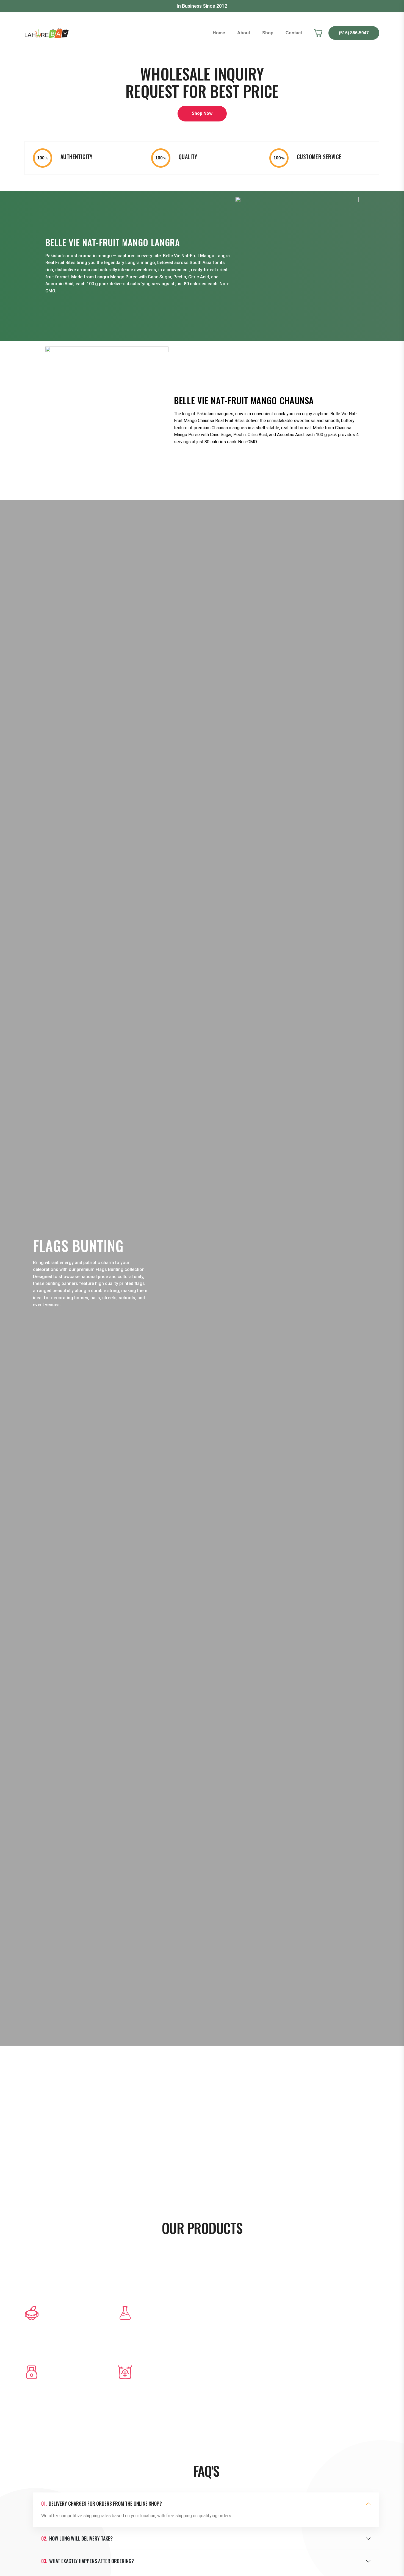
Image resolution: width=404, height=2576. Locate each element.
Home (219, 33)
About (244, 33)
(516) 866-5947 (354, 33)
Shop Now (202, 113)
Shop (268, 33)
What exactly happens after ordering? (88, 2561)
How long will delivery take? (77, 2539)
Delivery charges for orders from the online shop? (102, 2504)
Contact (294, 33)
